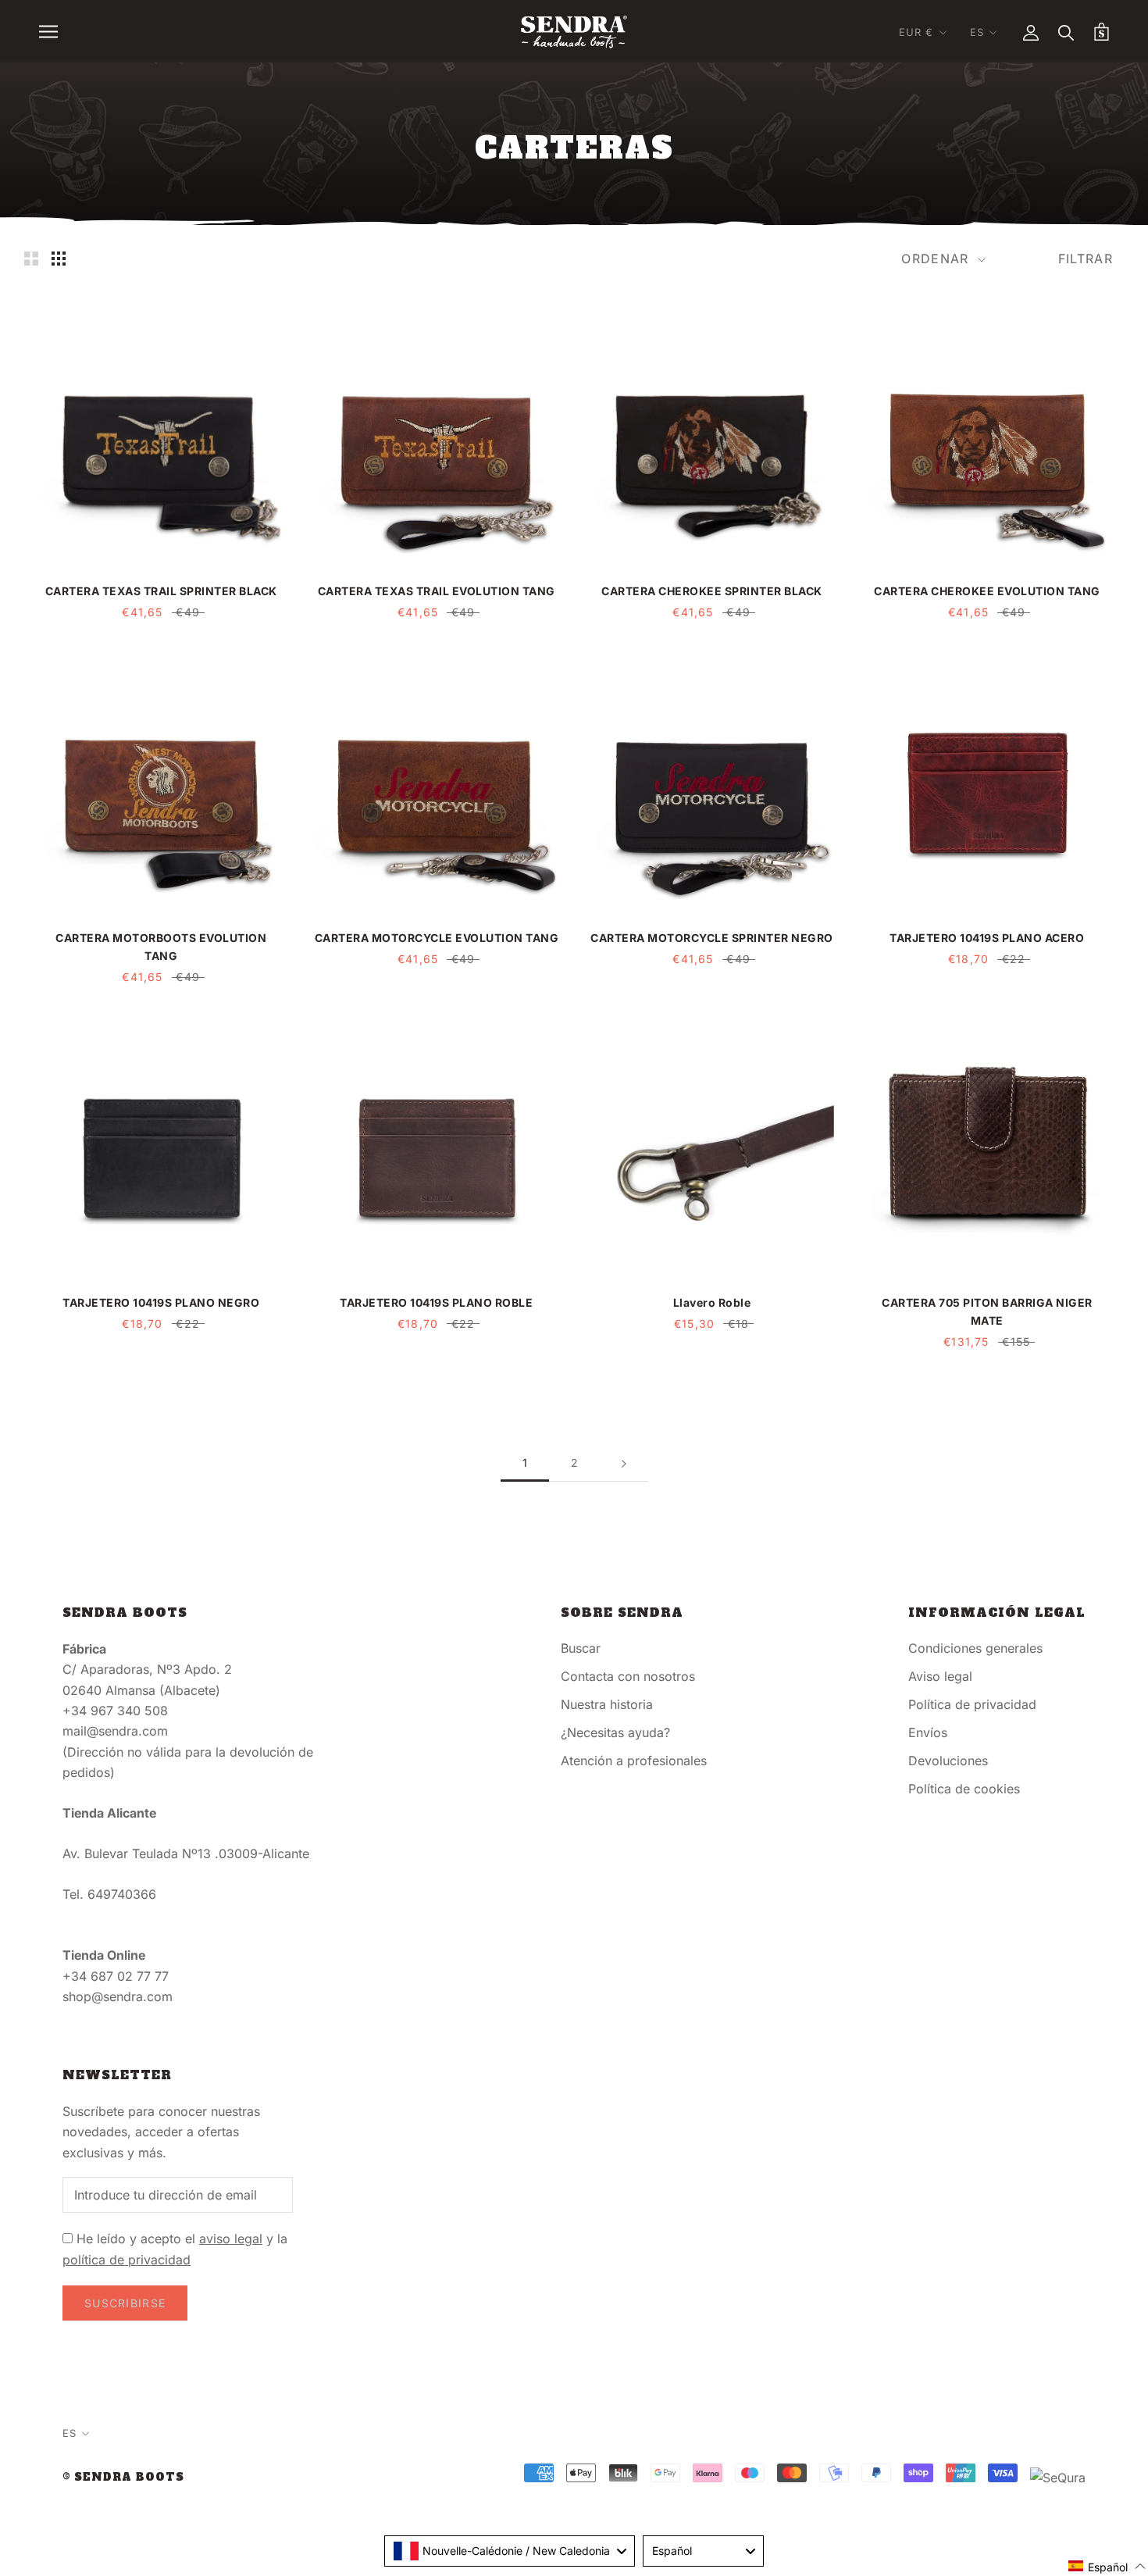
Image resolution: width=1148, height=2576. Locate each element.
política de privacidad (127, 2260)
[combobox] (510, 2551)
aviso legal (231, 2239)
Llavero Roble (712, 1302)
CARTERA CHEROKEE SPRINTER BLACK (712, 591)
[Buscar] (1066, 32)
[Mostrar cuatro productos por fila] (59, 258)
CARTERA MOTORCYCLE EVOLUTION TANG (437, 938)
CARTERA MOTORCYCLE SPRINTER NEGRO (712, 938)
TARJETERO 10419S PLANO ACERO (987, 938)
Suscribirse (125, 2303)
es (977, 32)
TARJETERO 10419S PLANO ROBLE (436, 1302)
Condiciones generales (975, 1648)
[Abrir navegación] (48, 31)
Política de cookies (964, 1789)
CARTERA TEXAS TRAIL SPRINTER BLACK (161, 591)
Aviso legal (940, 1676)
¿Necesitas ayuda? (615, 1732)
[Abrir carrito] (1102, 32)
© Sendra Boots (123, 2477)
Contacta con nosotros (628, 1676)
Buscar (581, 1648)
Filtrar (1086, 259)
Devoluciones (948, 1761)
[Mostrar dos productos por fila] (31, 258)
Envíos (928, 1732)
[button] (1107, 2566)
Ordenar (937, 259)
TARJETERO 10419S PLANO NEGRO (161, 1302)
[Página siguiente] (624, 1463)
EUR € (916, 32)
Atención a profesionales (634, 1761)
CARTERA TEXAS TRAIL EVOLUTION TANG (437, 591)
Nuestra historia (607, 1704)
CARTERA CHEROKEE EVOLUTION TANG (987, 591)
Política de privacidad (972, 1704)
